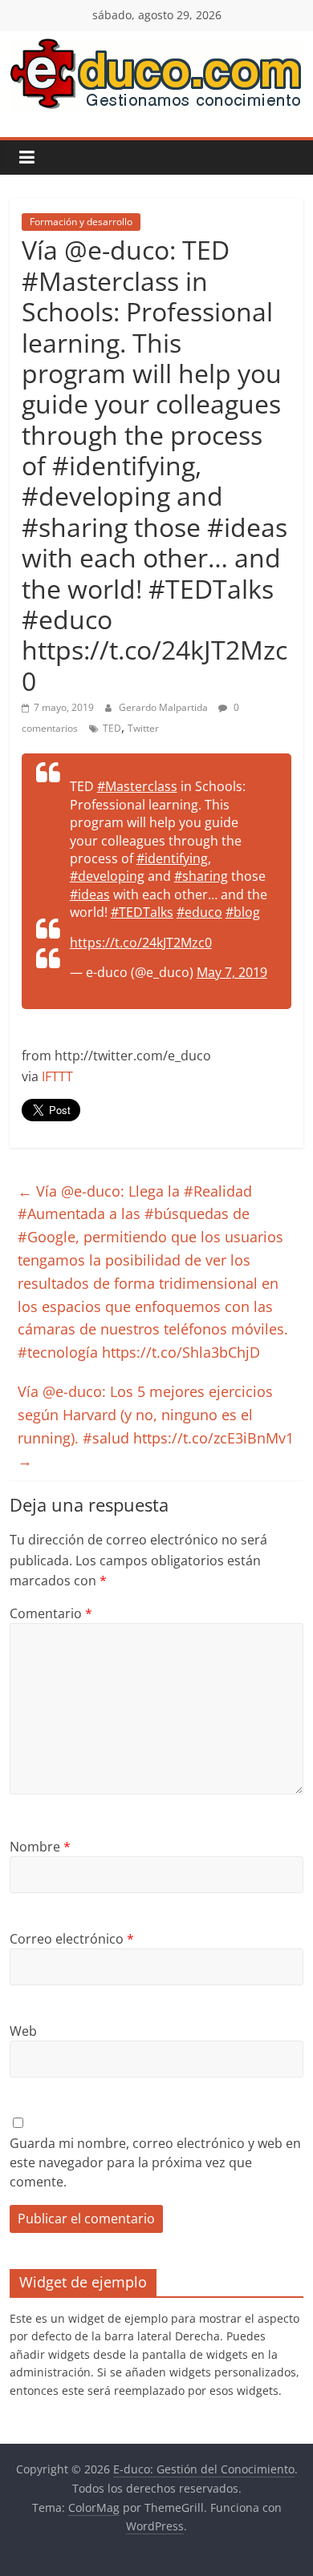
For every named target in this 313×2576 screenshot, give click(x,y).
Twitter (143, 728)
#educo (199, 912)
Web (23, 2031)
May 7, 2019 (232, 972)
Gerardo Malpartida (165, 707)
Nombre (40, 1847)
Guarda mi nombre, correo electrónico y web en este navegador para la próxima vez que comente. (155, 2162)
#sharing (201, 876)
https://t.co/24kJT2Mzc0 (141, 943)
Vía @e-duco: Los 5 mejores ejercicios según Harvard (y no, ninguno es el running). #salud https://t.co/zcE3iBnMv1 (156, 1426)
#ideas (90, 894)
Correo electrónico (72, 1939)
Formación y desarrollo (81, 222)
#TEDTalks (142, 912)
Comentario (51, 1613)
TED (112, 728)
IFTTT (57, 1076)
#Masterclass (137, 786)
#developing (107, 876)
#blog (243, 912)
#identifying (172, 858)
